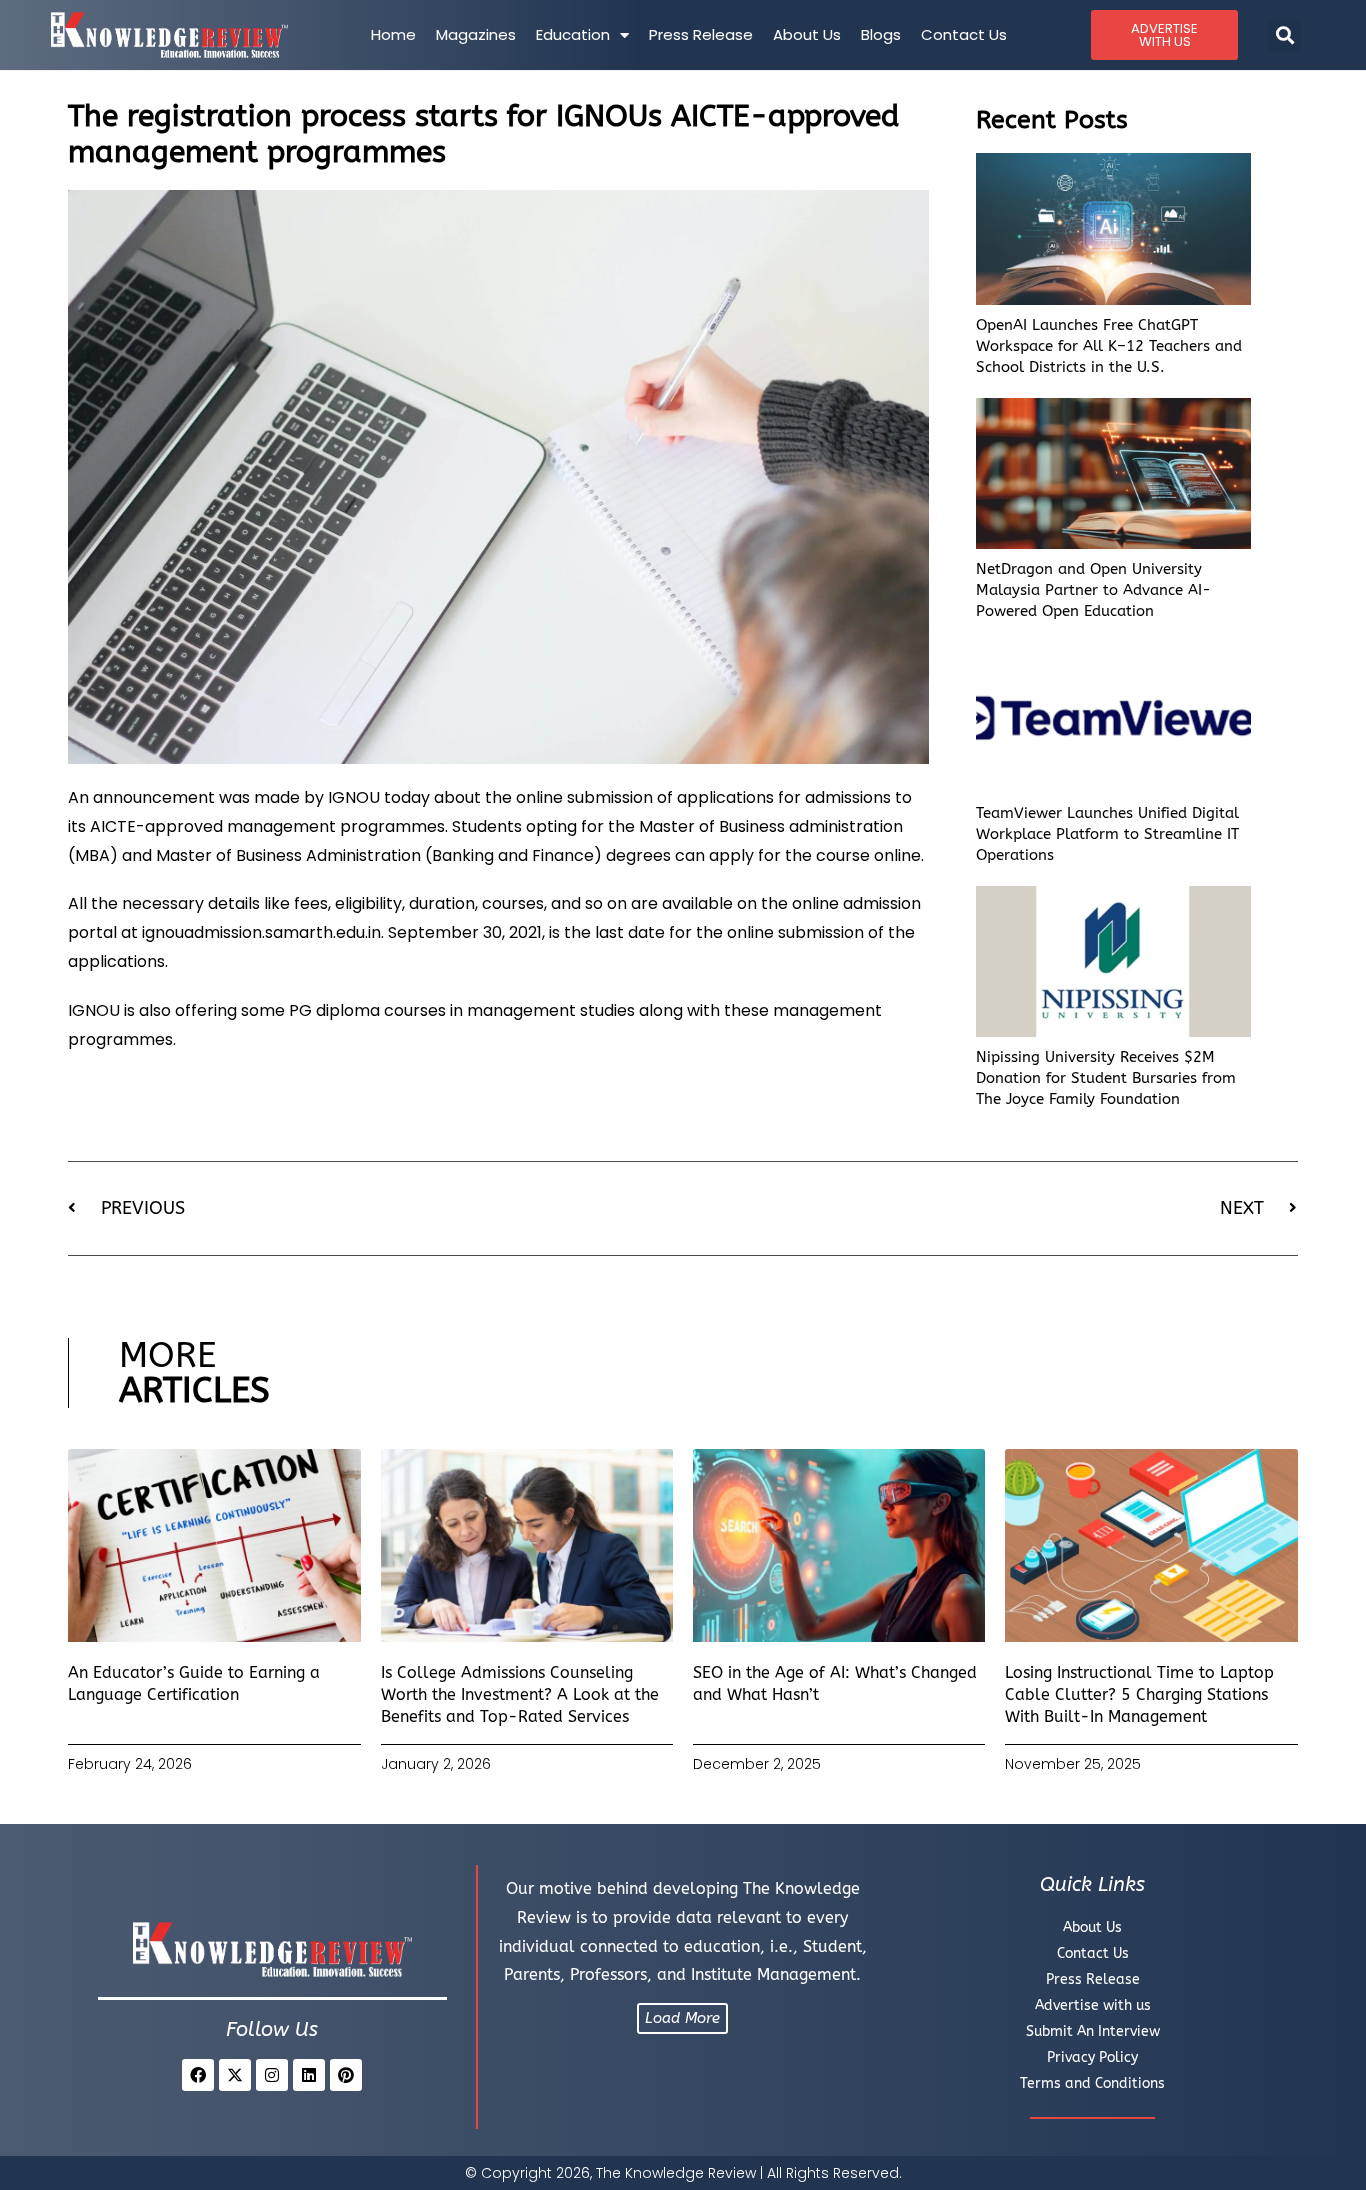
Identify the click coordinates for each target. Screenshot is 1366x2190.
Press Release (701, 34)
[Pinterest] (346, 2075)
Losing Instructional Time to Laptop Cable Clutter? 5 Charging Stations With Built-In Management (1139, 1695)
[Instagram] (272, 2075)
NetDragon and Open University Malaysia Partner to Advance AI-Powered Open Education (1093, 590)
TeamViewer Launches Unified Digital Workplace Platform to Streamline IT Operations (1107, 834)
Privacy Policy (1092, 2057)
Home (393, 34)
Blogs (881, 34)
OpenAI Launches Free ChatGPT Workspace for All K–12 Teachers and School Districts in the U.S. (1109, 346)
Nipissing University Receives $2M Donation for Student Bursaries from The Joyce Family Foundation (1106, 1078)
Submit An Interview (1093, 2031)
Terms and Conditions (1092, 2083)
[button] (1284, 35)
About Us (807, 34)
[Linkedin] (309, 2075)
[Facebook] (198, 2075)
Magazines (476, 34)
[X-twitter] (235, 2075)
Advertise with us (1093, 2005)
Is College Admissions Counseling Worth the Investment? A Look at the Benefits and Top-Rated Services (520, 1695)
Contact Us (964, 34)
